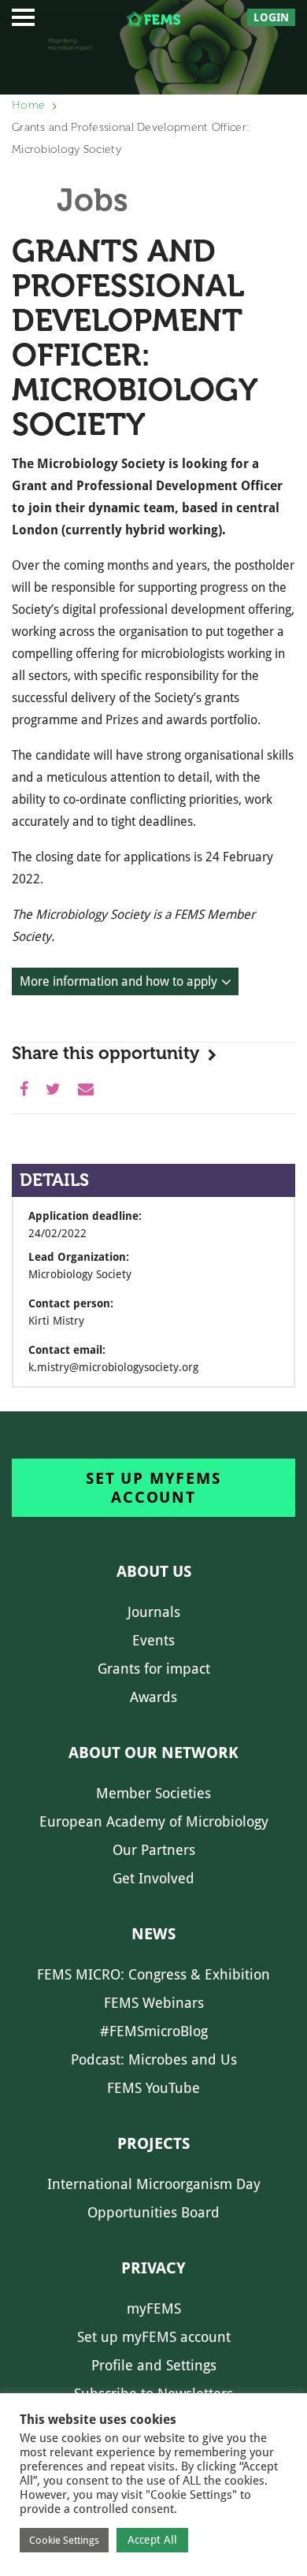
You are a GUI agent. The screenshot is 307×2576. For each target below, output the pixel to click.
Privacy (153, 2268)
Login (271, 17)
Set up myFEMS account (153, 1488)
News (153, 1934)
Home (28, 105)
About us (154, 1571)
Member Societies (153, 1793)
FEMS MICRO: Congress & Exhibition (153, 1974)
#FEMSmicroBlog (154, 2031)
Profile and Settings (154, 2365)
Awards (153, 1697)
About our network (153, 1753)
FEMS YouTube (153, 2088)
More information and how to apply (118, 981)
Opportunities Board (153, 2212)
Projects (153, 2143)
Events (153, 1640)
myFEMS (154, 2308)
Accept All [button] (152, 2540)
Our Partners (154, 1850)
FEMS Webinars (154, 2003)
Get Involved (153, 1878)
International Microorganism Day (154, 2184)
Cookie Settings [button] (64, 2540)
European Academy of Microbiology (154, 1821)
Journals (154, 1612)
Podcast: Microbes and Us (154, 2059)
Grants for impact (154, 1669)
